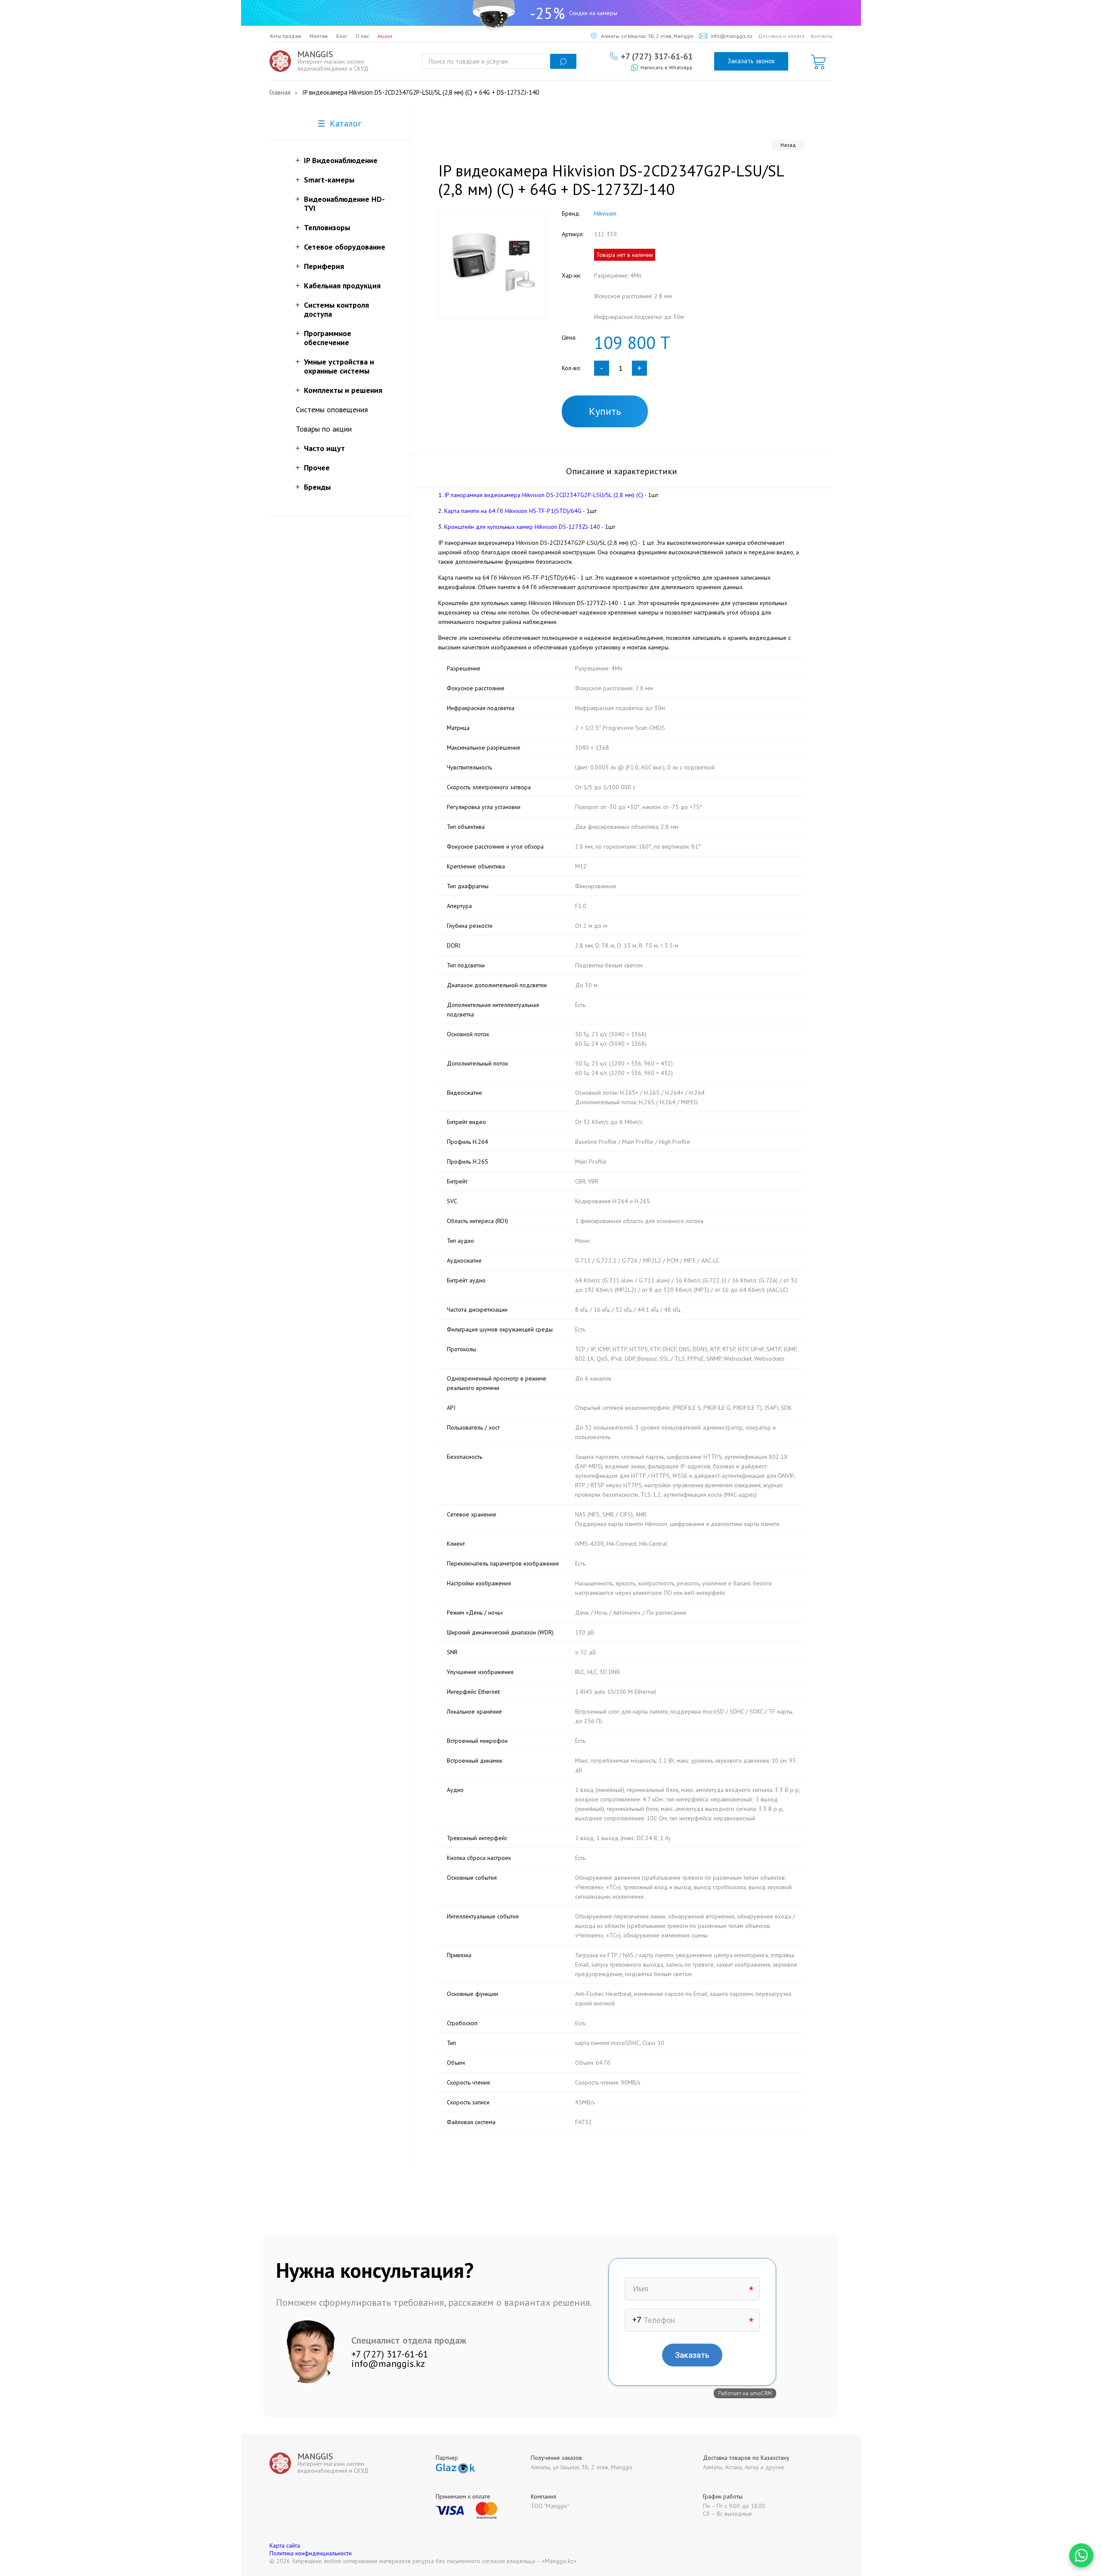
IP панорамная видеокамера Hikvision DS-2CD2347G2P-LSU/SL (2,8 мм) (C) (544, 495)
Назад (788, 145)
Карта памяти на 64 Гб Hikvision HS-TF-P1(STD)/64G (513, 511)
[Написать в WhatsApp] (1081, 2555)
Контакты (822, 36)
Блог (342, 36)
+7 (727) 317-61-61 (657, 56)
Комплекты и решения (343, 390)
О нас (362, 36)
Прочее (317, 468)
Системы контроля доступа (336, 309)
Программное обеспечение (328, 338)
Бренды (317, 487)
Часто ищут (324, 448)
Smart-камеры (329, 180)
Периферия (324, 266)
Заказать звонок (751, 61)
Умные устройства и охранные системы (339, 366)
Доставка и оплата (781, 36)
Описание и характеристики (622, 471)
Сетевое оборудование (345, 247)
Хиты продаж (285, 36)
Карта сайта (285, 2545)
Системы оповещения (332, 409)
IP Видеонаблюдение (341, 160)
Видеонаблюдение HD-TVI (344, 204)
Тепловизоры (327, 227)
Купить (605, 411)
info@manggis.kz (732, 36)
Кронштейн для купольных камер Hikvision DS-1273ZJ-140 (522, 527)
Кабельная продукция (342, 286)
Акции (385, 36)
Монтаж (319, 36)
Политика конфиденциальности (311, 2553)
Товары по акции (324, 429)
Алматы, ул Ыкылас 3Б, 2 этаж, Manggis (647, 36)
